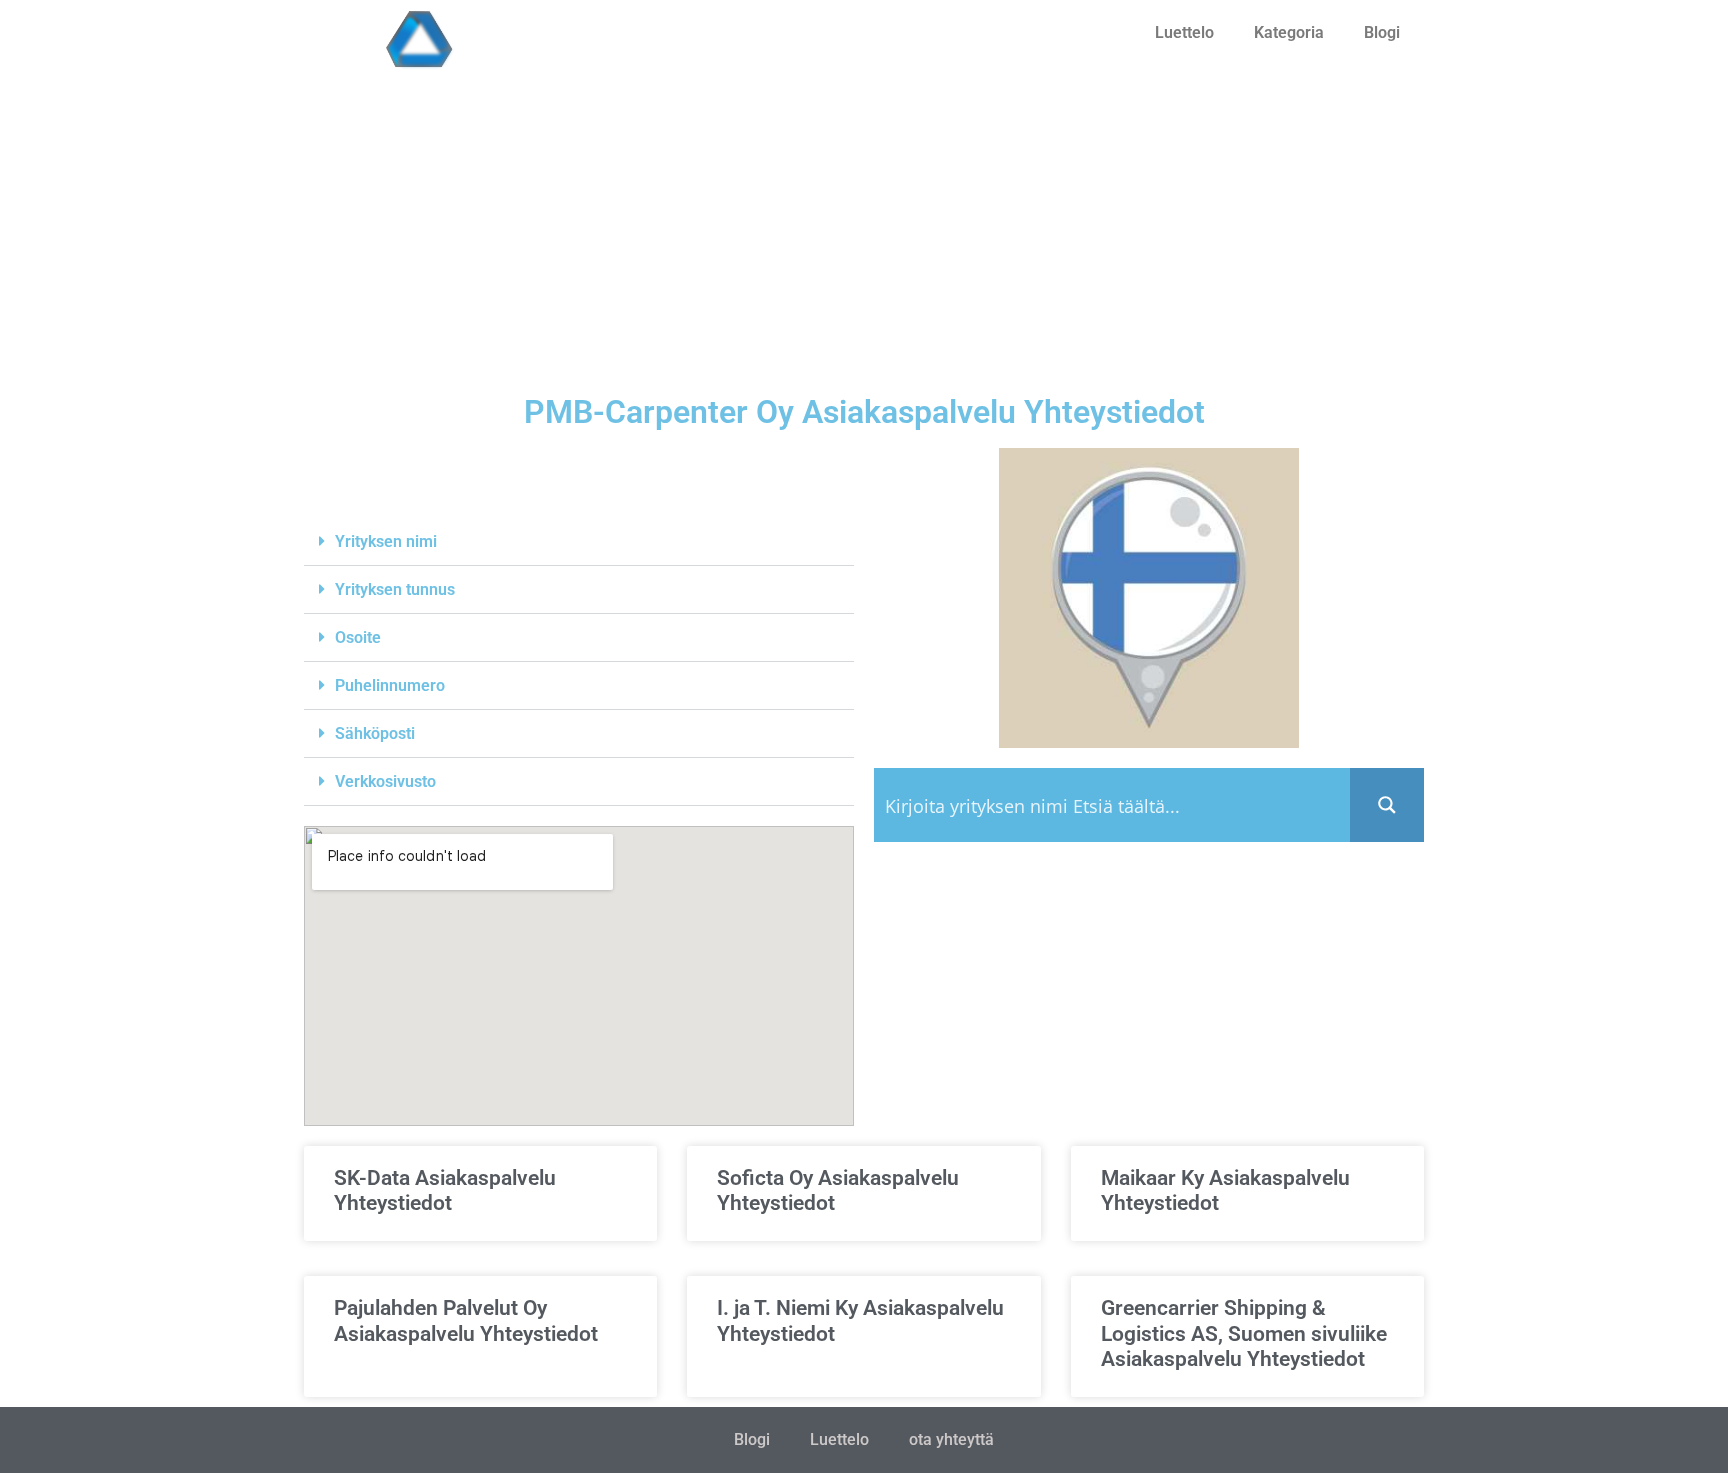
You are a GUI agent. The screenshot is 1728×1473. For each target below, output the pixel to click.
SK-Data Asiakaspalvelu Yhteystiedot (445, 1190)
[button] (579, 542)
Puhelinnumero (390, 685)
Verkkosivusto (385, 781)
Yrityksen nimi (386, 541)
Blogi (1382, 32)
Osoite (358, 637)
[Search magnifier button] (1387, 805)
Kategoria (1289, 32)
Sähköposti (375, 733)
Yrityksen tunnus (395, 589)
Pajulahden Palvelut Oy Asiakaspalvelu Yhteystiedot (466, 1320)
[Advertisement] (864, 236)
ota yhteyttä (951, 1439)
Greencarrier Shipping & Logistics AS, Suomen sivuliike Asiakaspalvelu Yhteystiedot (1244, 1333)
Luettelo (1184, 32)
